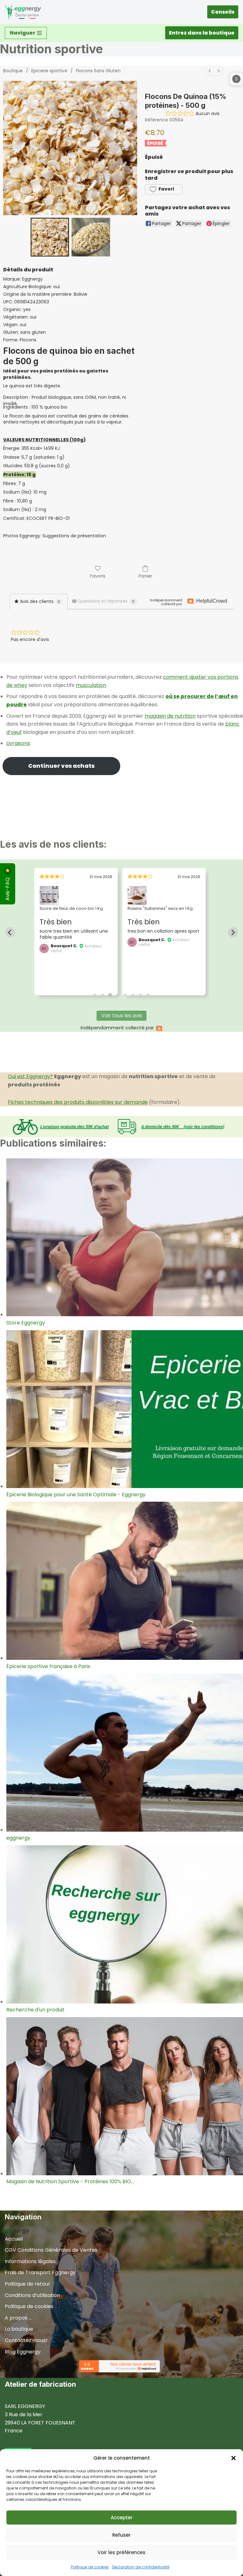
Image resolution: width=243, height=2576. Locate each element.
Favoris (98, 576)
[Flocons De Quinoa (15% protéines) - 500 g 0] (50, 237)
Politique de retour (28, 2284)
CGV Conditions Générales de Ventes (51, 2250)
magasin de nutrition (170, 716)
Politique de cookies (90, 2567)
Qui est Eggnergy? (30, 1076)
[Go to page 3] (110, 995)
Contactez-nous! (26, 2340)
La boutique (19, 2329)
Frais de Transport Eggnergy (40, 2272)
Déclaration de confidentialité (141, 2567)
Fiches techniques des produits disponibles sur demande (78, 1102)
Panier (145, 576)
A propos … (18, 2318)
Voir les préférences (121, 2552)
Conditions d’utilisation (32, 2295)
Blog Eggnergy (23, 2352)
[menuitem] (210, 71)
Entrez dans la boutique (202, 33)
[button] (234, 2458)
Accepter (122, 2518)
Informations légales (30, 2261)
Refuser (121, 2535)
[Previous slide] (10, 932)
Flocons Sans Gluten (98, 71)
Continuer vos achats (61, 766)
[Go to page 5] (125, 995)
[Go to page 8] (148, 995)
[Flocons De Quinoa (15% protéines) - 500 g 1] (91, 237)
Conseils (223, 12)
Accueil (14, 2239)
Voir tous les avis (122, 1016)
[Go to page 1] (95, 995)
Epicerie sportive (49, 71)
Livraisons (18, 743)
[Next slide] (233, 932)
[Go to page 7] (140, 995)
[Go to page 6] (133, 995)
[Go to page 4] (118, 995)
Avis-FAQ (7, 888)
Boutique (13, 71)
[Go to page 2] (103, 995)
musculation (91, 685)
